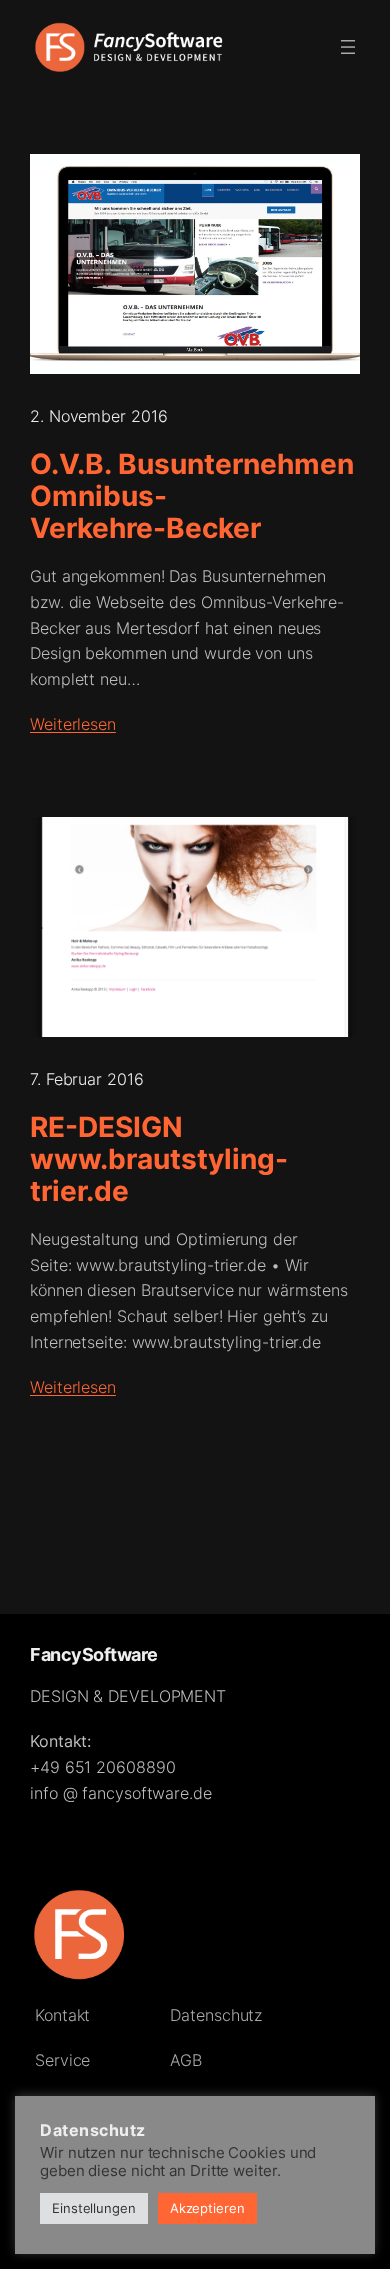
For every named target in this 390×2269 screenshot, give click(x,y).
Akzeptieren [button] (207, 2208)
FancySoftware (94, 1654)
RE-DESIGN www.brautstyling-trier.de (159, 1159)
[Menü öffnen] (348, 47)
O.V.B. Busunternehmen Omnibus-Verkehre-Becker (192, 496)
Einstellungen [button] (94, 2208)
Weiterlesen (73, 724)
